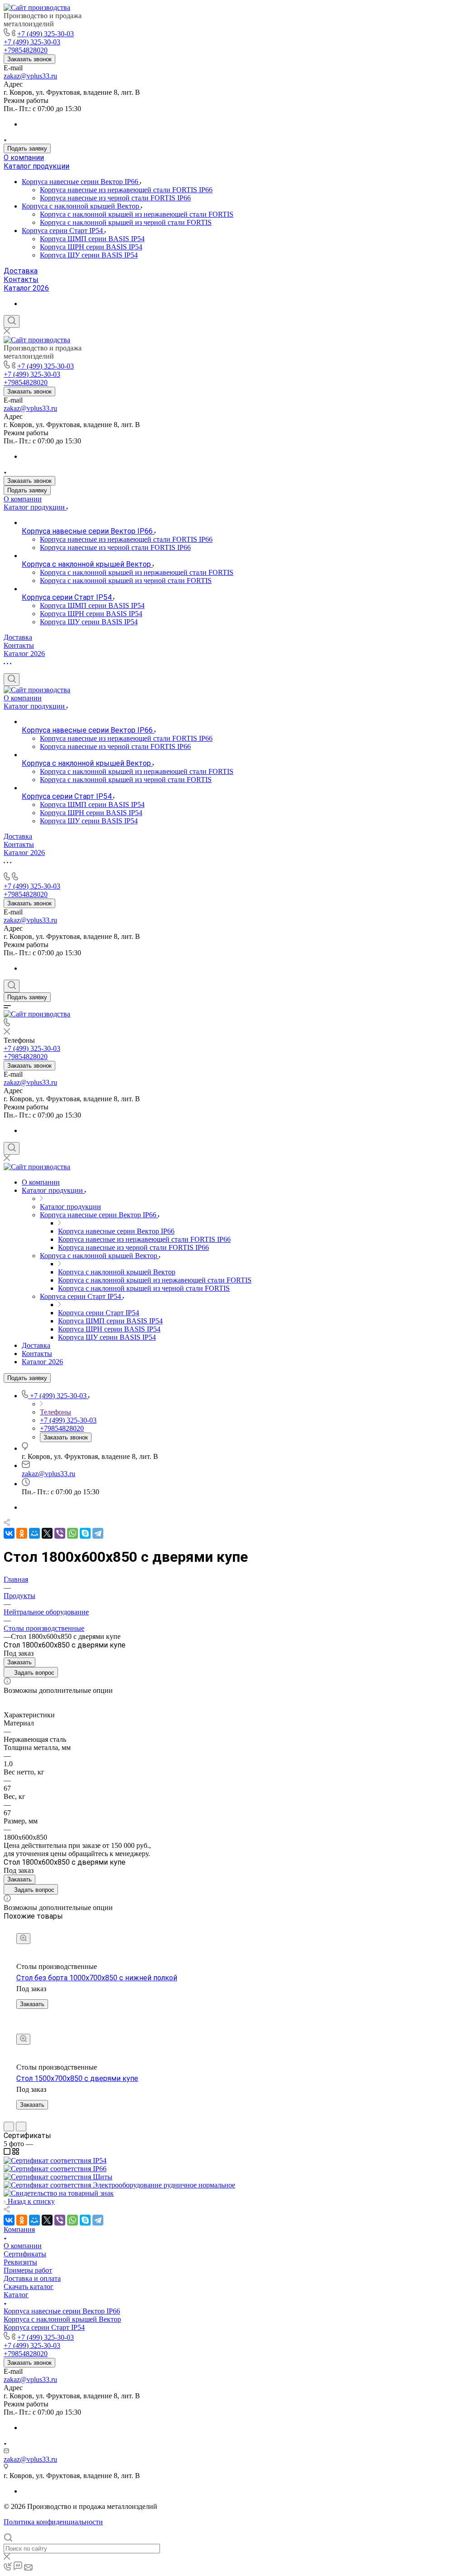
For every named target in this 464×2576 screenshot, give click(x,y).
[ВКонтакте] (9, 1533)
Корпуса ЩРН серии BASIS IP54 (91, 247)
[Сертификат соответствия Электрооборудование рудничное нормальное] (119, 2185)
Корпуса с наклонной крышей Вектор (81, 206)
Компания (19, 2229)
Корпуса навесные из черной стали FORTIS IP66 (115, 198)
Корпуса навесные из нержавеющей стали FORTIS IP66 (126, 190)
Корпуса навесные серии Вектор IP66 (81, 182)
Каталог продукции (36, 166)
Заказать (19, 1662)
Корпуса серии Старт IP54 (63, 231)
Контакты (21, 279)
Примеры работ (28, 2270)
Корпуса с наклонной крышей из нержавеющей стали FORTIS (137, 214)
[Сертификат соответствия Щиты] (58, 2177)
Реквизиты (20, 2262)
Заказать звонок (29, 59)
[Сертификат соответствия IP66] (55, 2169)
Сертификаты (25, 2254)
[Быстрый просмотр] (23, 1939)
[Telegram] (98, 1533)
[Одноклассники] (22, 1533)
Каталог (16, 2295)
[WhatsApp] (72, 1533)
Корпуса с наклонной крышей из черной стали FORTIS (126, 222)
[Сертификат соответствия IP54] (55, 2160)
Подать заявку (27, 148)
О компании (24, 158)
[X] (47, 1533)
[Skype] (85, 1533)
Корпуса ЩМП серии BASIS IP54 (92, 239)
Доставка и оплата (32, 2278)
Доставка (21, 271)
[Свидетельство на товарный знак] (59, 2193)
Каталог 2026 (26, 288)
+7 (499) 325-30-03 (46, 34)
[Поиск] (12, 321)
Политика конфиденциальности (53, 2522)
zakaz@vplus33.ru (30, 76)
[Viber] (60, 1533)
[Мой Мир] (34, 1533)
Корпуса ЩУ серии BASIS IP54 (89, 255)
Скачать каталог (29, 2287)
